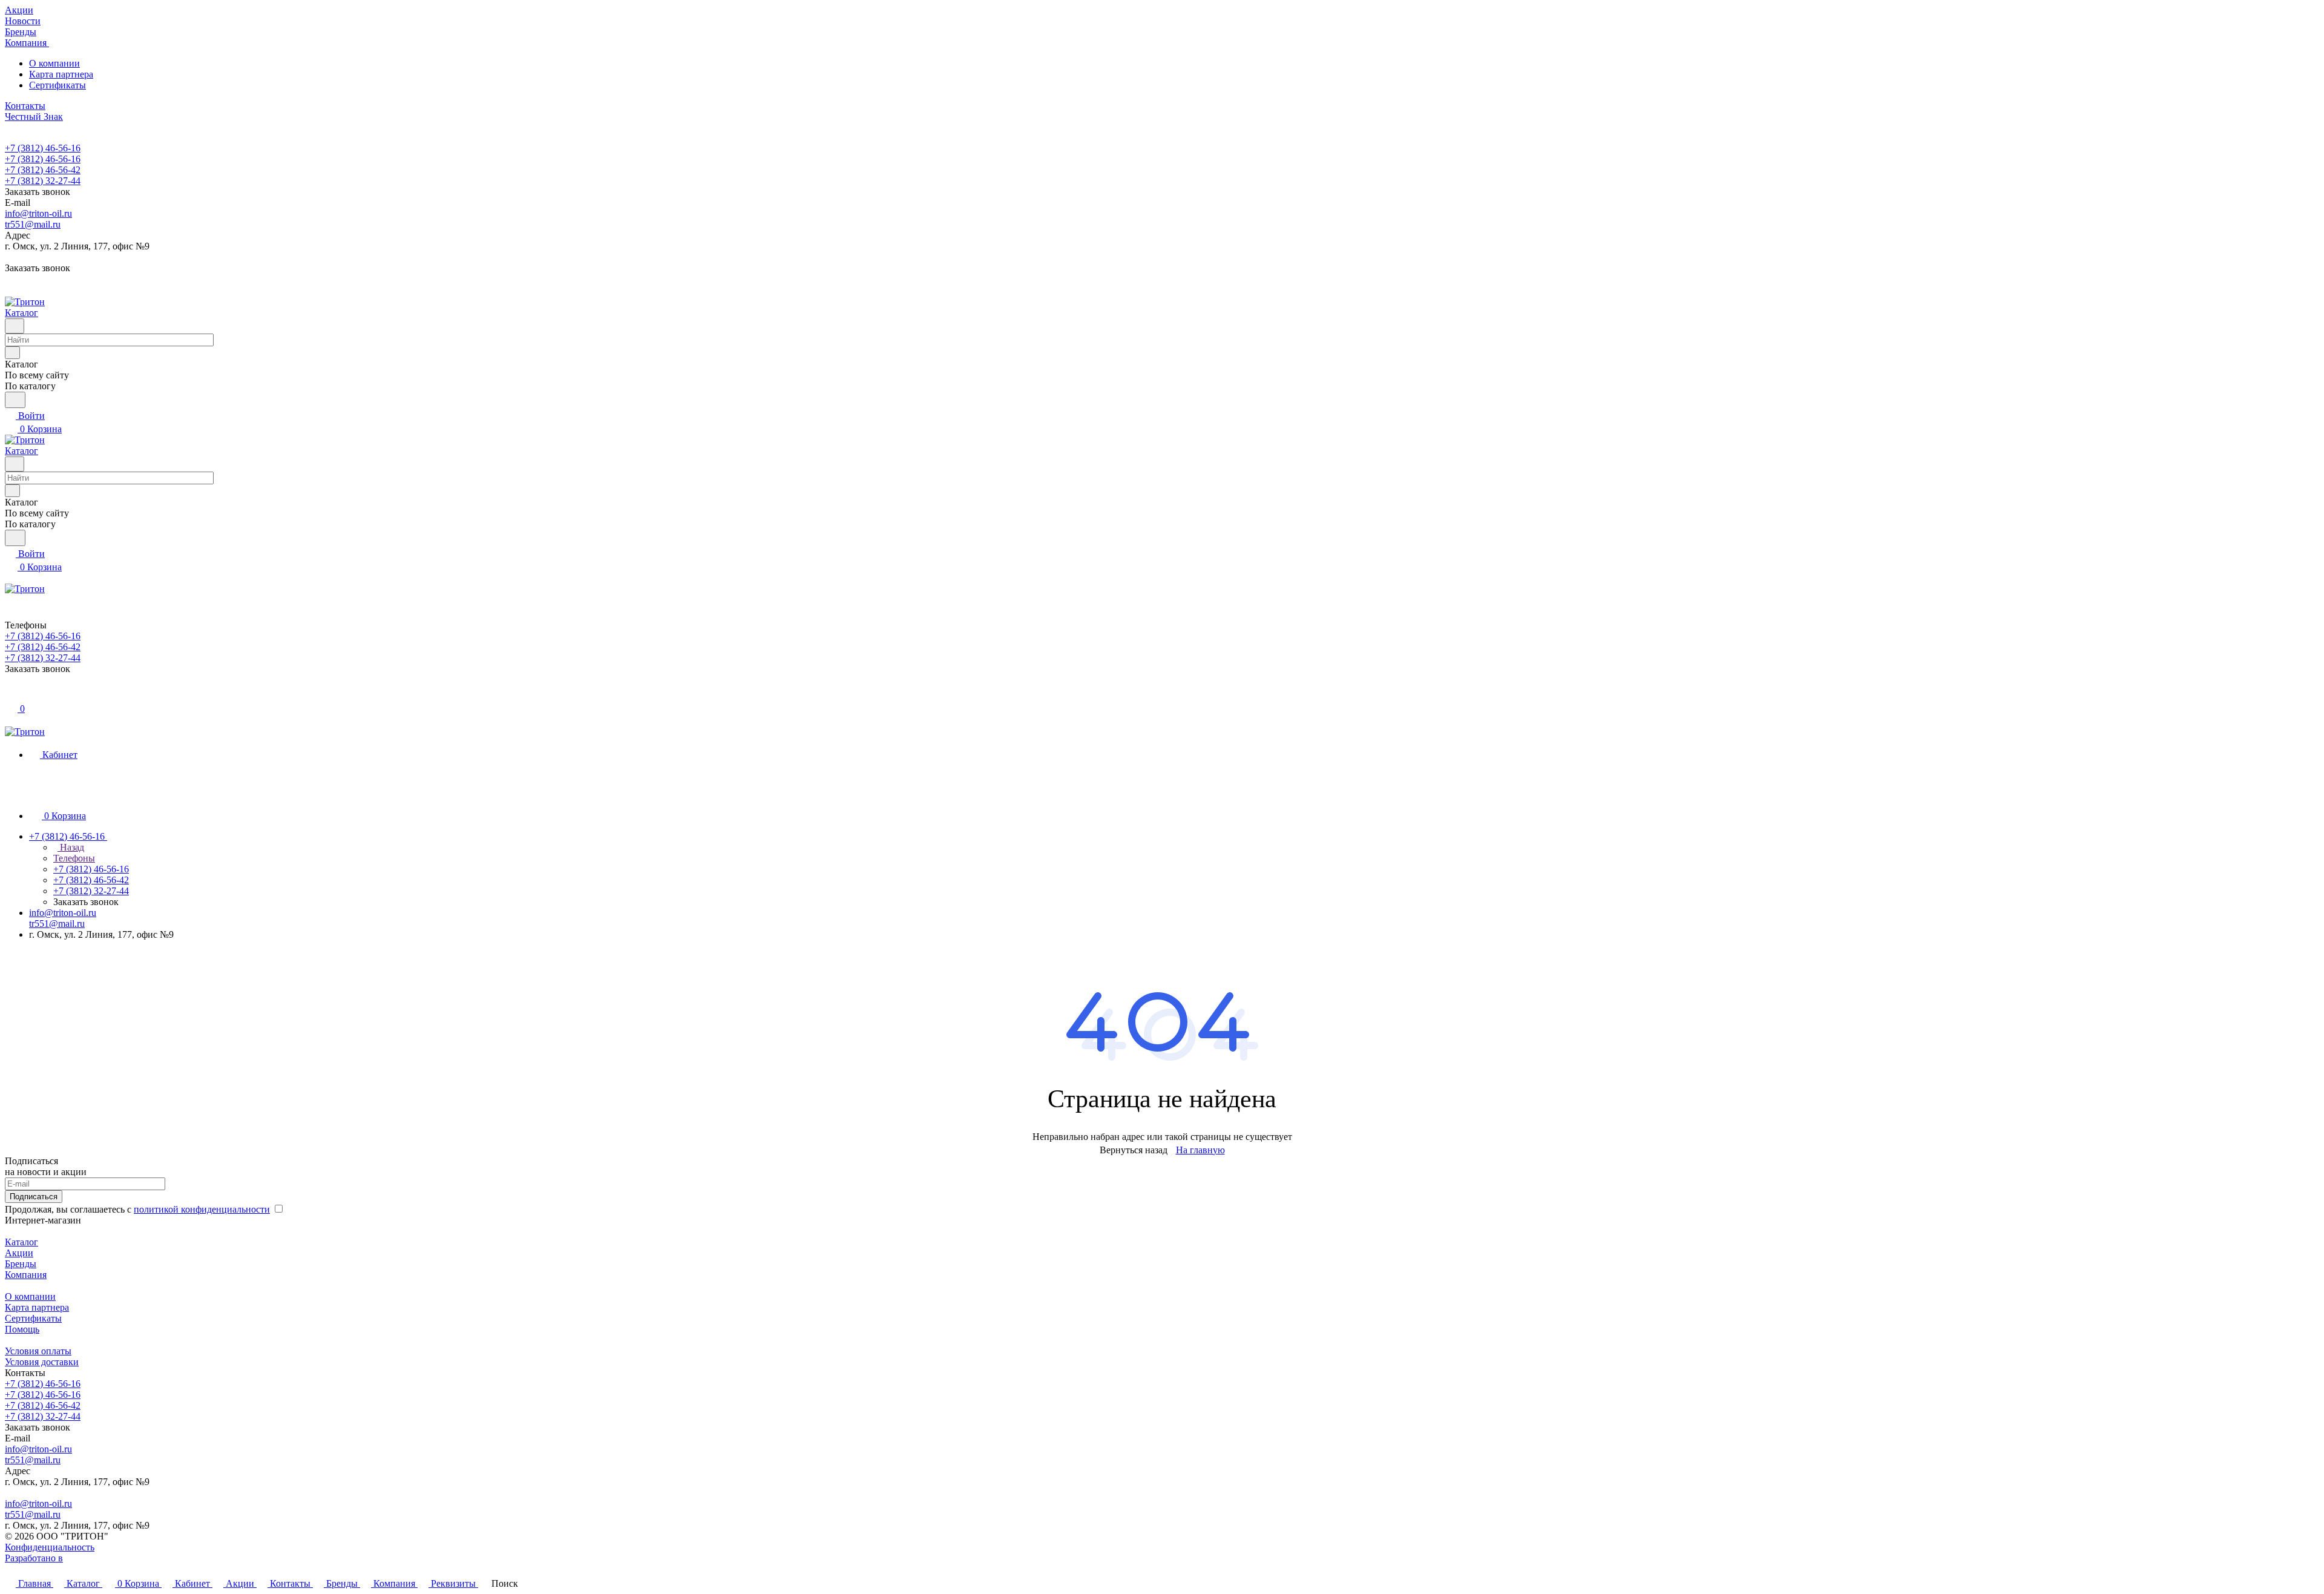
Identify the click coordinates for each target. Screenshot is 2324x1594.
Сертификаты (57, 85)
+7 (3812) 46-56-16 (43, 148)
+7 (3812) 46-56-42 (43, 170)
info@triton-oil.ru (38, 213)
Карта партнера (61, 74)
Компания (26, 1275)
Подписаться (34, 1197)
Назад (71, 847)
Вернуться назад (1134, 1150)
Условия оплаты (38, 1351)
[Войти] (10, 695)
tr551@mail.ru (33, 224)
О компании (54, 63)
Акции (19, 1253)
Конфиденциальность (50, 1547)
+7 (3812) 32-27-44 (43, 181)
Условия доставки (42, 1362)
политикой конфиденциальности (202, 1209)
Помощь (22, 1329)
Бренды (21, 1264)
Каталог (21, 1242)
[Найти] (15, 400)
